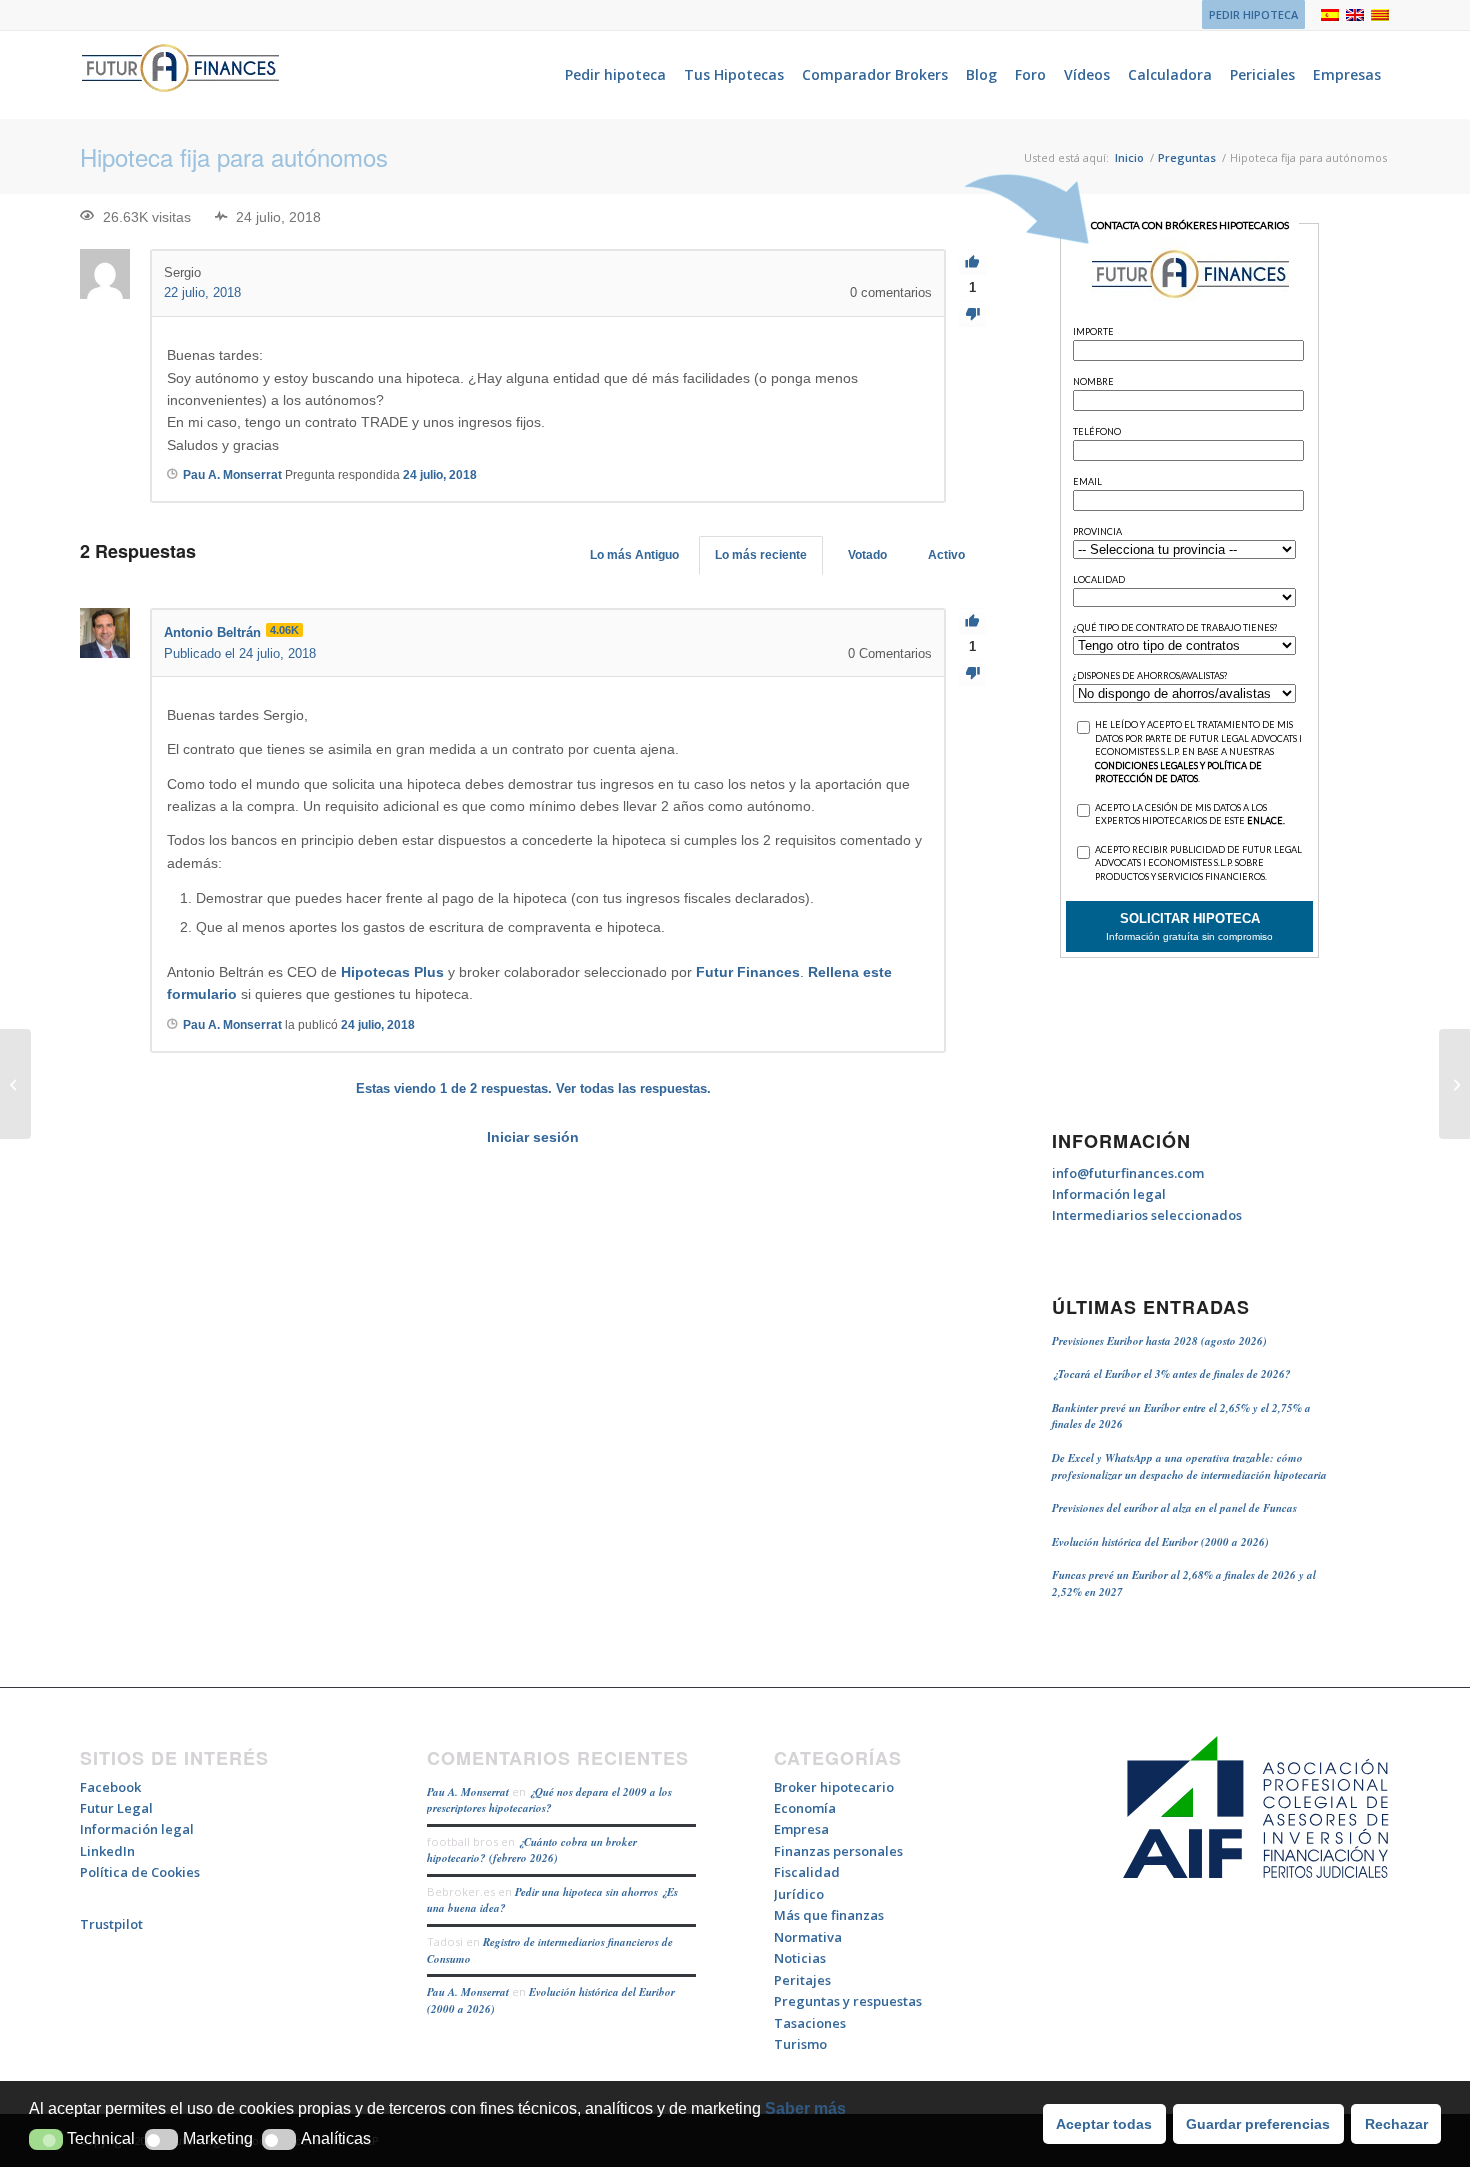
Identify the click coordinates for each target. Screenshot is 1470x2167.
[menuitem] (1248, 15)
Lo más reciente (761, 555)
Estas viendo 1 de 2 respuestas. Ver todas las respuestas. (533, 1088)
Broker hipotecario (834, 1787)
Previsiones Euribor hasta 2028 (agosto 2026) (1159, 1341)
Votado (867, 555)
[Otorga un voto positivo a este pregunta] (972, 262)
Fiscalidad (807, 1872)
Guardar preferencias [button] (1258, 2124)
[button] (46, 2139)
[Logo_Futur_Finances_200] (180, 75)
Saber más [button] (805, 2108)
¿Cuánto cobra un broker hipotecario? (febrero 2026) (532, 1850)
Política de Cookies (140, 1872)
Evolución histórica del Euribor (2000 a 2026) (1160, 1542)
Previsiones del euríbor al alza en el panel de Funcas (1174, 1508)
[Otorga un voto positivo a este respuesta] (972, 621)
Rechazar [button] (1396, 2124)
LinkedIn (107, 1851)
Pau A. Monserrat (468, 1792)
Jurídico (799, 1894)
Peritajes (802, 1980)
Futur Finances (748, 972)
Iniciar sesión (533, 1137)
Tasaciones (810, 2023)
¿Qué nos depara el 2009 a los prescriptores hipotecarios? (549, 1800)
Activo (946, 555)
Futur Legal (116, 1808)
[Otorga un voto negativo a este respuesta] (972, 673)
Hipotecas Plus (392, 972)
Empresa (801, 1829)
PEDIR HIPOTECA (1253, 14)
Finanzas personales (838, 1851)
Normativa (808, 1937)
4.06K (284, 630)
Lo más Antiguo (634, 555)
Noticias (800, 1958)
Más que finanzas (829, 1915)
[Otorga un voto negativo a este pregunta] (972, 314)
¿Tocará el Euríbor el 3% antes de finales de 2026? (1171, 1374)
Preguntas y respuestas (848, 2001)
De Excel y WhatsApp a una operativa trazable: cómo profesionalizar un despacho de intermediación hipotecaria (1189, 1466)
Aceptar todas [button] (1104, 2124)
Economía (805, 1808)
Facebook (110, 1787)
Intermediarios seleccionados (1147, 1215)
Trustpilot (111, 1924)
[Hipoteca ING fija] (15, 1084)
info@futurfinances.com (1128, 1173)
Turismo (800, 2044)
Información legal (1109, 1194)
